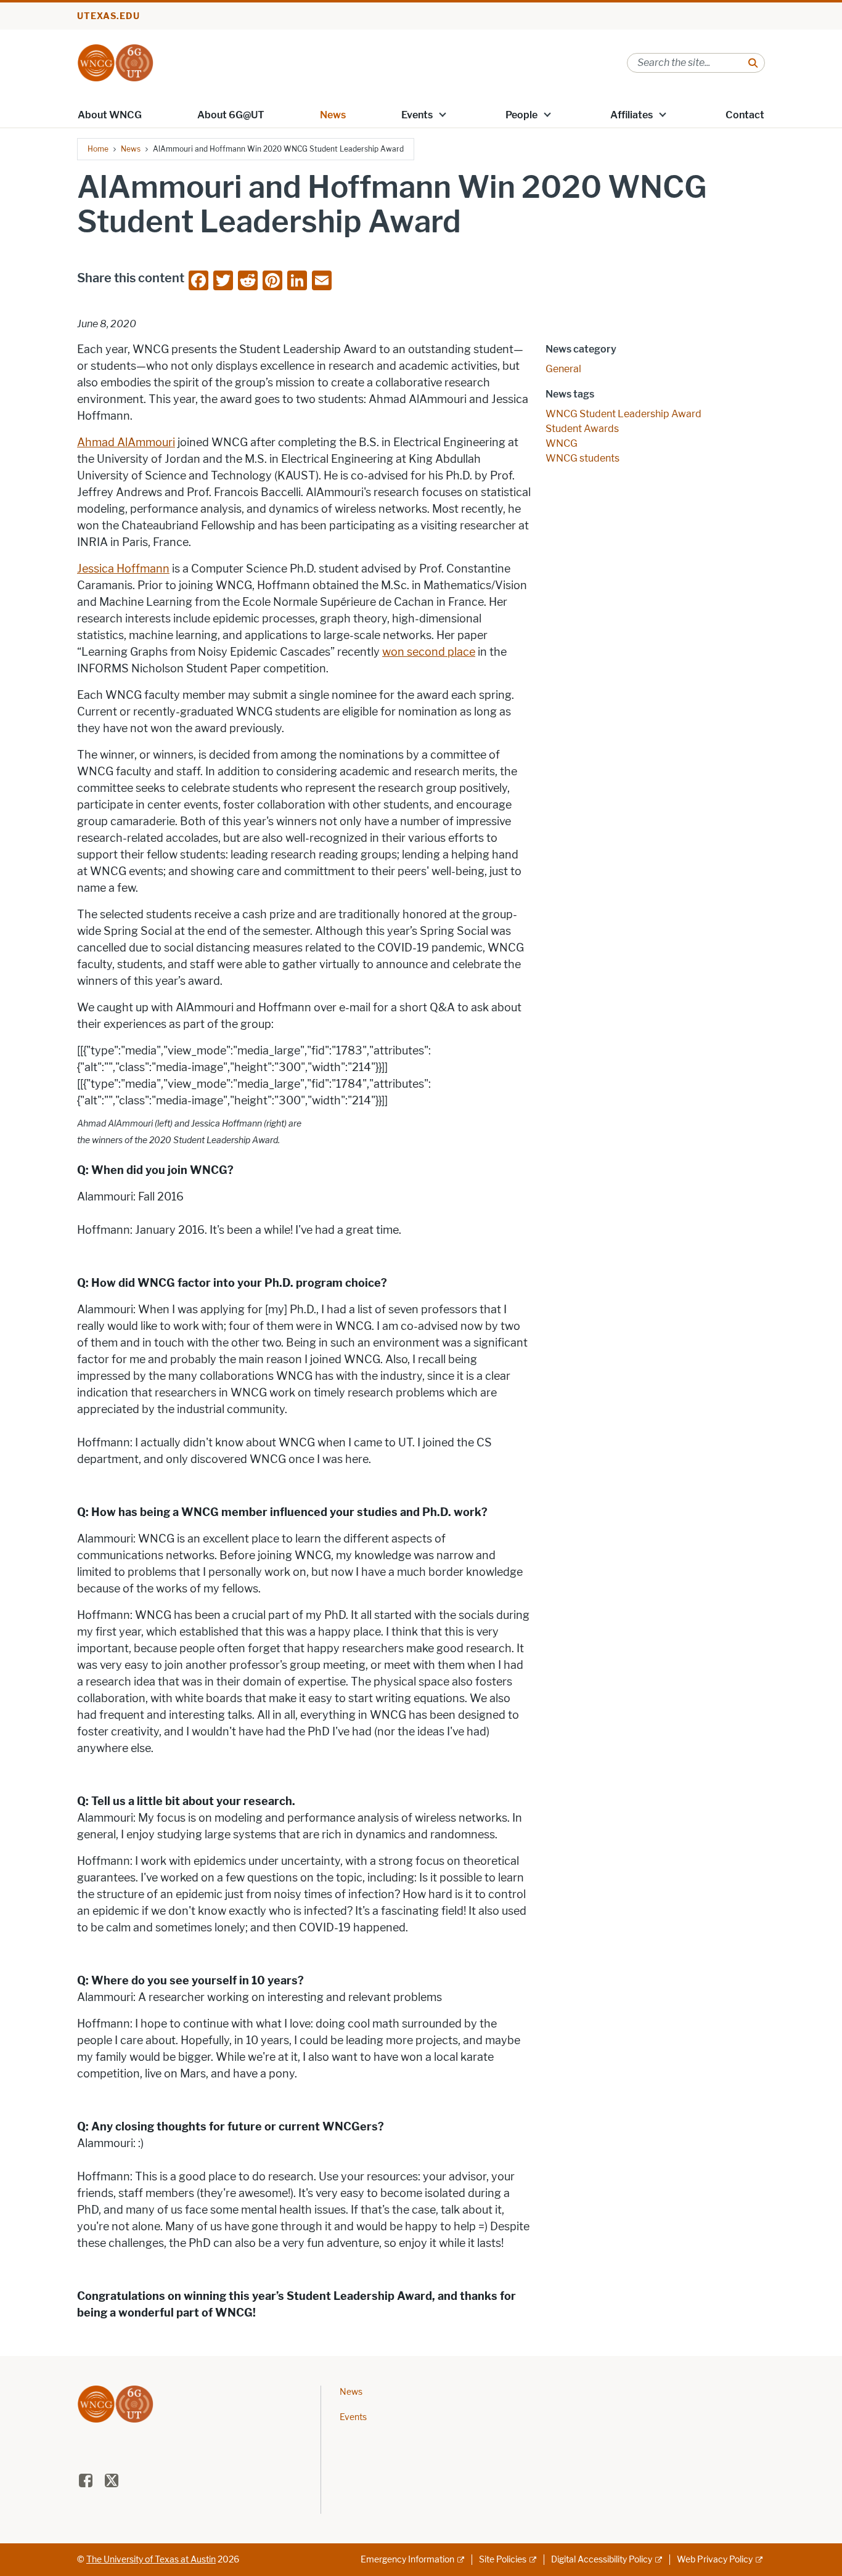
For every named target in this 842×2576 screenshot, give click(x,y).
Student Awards (582, 429)
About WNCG (110, 115)
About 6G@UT (231, 115)
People (521, 115)
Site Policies (503, 2560)
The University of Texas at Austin (151, 2560)
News (333, 115)
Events (417, 115)
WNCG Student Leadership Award (623, 414)
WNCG (562, 443)
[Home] (115, 62)
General (563, 369)
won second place (429, 652)
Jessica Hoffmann (123, 569)
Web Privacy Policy (715, 2560)
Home (98, 149)
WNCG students (582, 458)
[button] (443, 114)
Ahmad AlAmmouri (126, 442)
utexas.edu (108, 16)
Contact (745, 115)
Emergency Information (407, 2560)
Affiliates (631, 115)
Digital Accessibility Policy (602, 2560)
